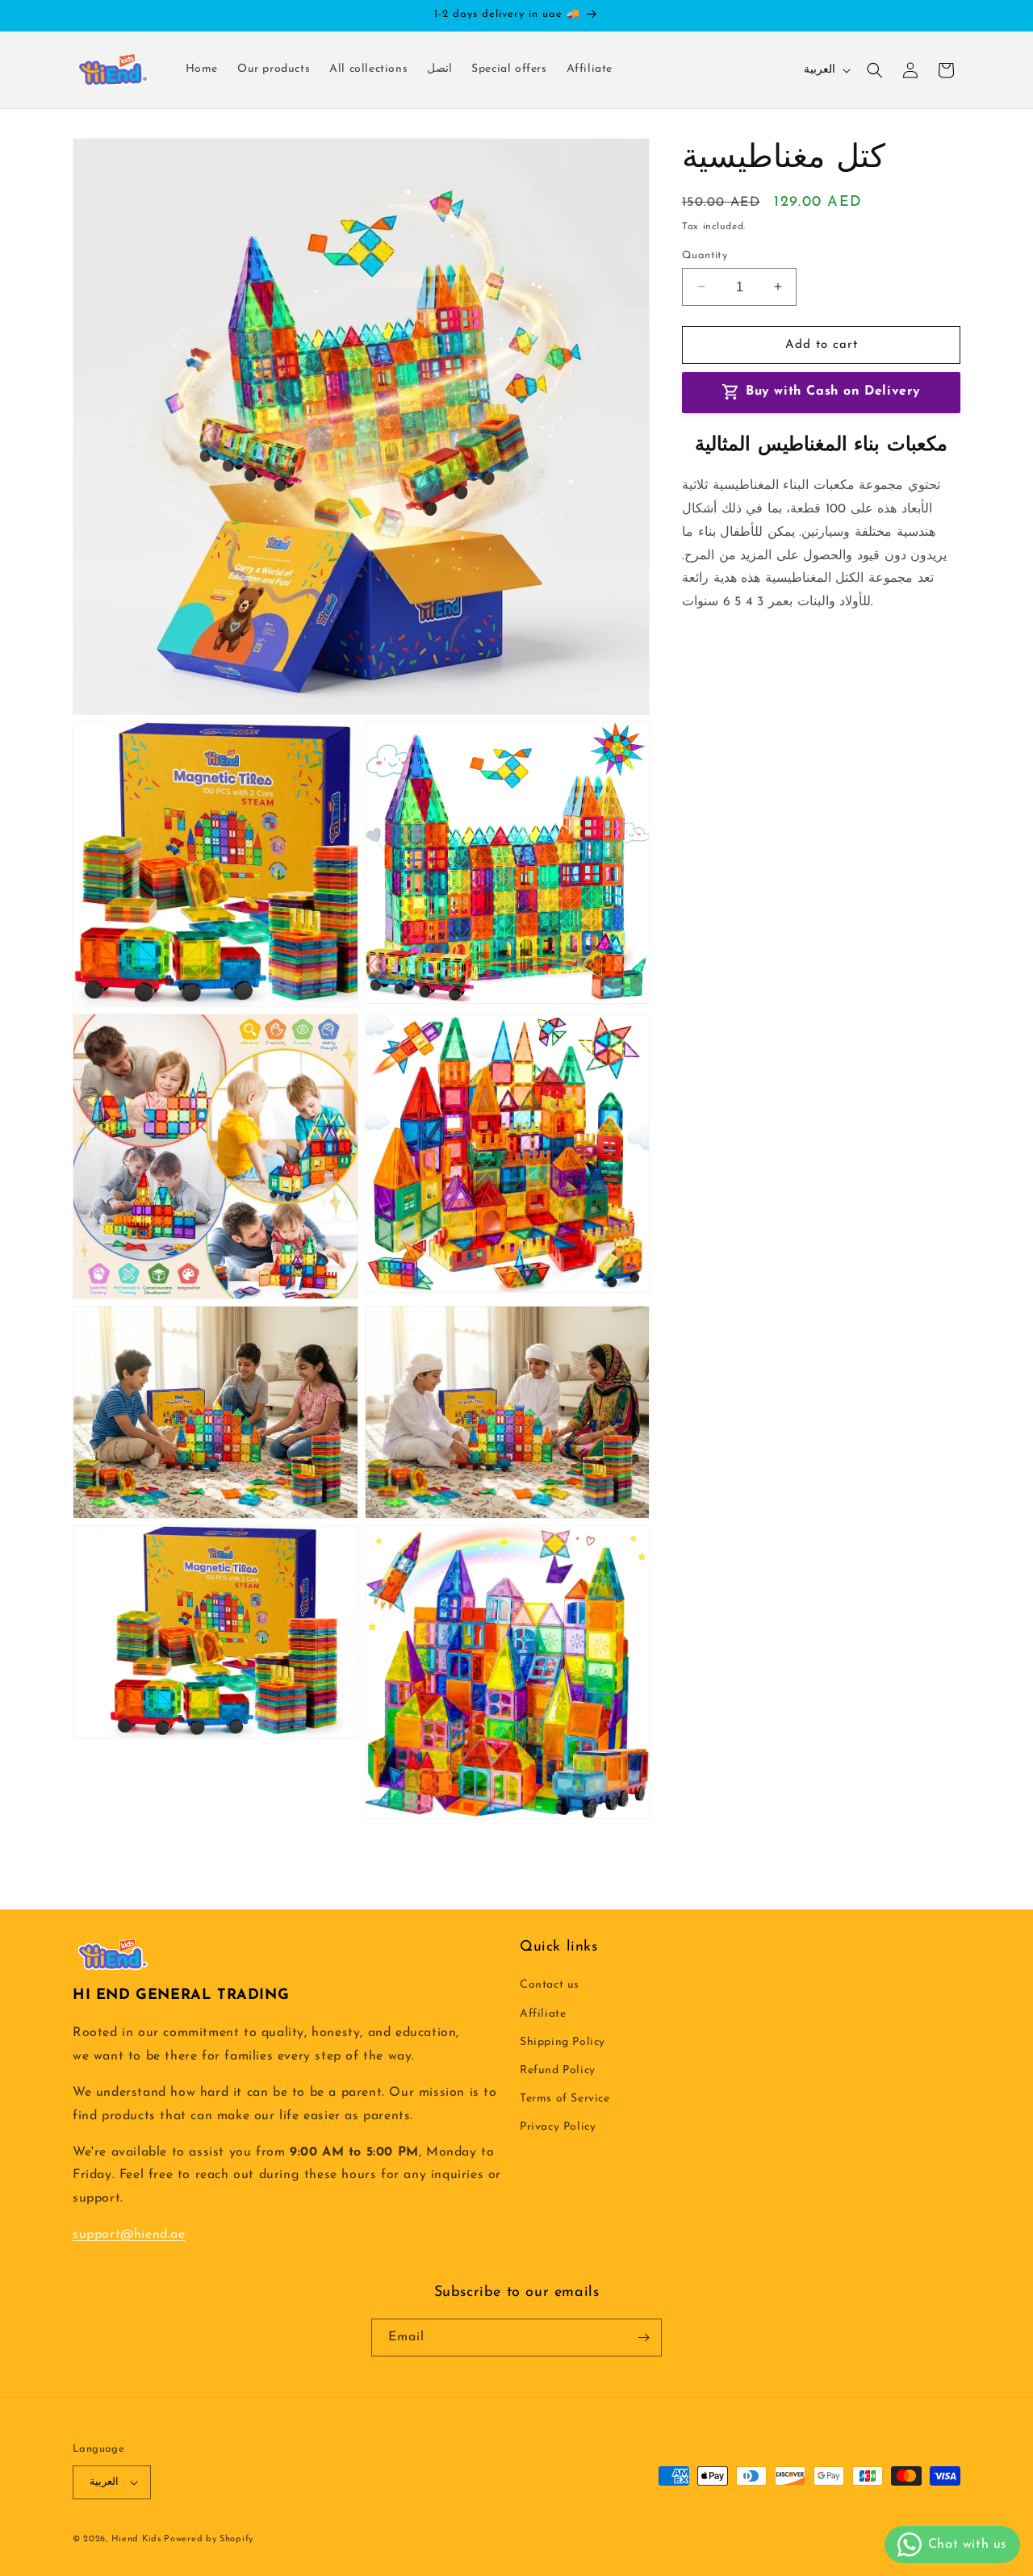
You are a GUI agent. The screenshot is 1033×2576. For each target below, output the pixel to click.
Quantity (705, 255)
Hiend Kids (138, 2539)
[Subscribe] (643, 2338)
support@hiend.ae (129, 2235)
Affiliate (543, 2014)
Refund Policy (558, 2070)
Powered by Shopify (209, 2539)
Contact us (550, 1985)
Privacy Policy (558, 2127)
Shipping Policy (563, 2042)
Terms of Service (565, 2099)
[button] (875, 70)
